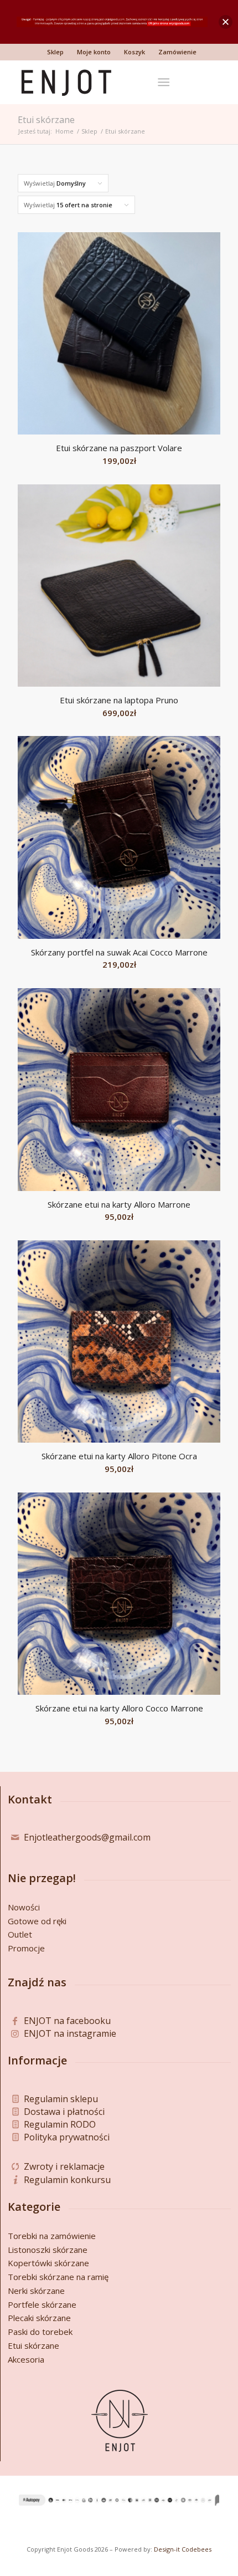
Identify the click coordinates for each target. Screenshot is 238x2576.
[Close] (226, 22)
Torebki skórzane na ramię (58, 2277)
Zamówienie (177, 52)
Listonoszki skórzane (48, 2250)
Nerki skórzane (36, 2291)
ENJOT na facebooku (67, 2021)
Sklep (55, 52)
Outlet (20, 1934)
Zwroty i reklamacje (64, 2166)
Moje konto (94, 52)
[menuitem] (56, 52)
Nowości (24, 1907)
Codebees (196, 2549)
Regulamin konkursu (67, 2180)
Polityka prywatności (67, 2137)
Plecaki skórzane (39, 2318)
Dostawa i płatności (64, 2112)
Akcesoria (26, 2359)
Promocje (26, 1948)
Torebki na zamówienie (52, 2236)
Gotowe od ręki (37, 1921)
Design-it (167, 2549)
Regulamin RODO (60, 2124)
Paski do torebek (40, 2332)
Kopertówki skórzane (48, 2263)
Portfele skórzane (42, 2304)
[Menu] (164, 82)
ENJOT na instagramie (70, 2033)
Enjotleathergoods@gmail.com (87, 1837)
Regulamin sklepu (61, 2099)
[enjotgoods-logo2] (99, 82)
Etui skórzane (33, 2345)
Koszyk (134, 52)
